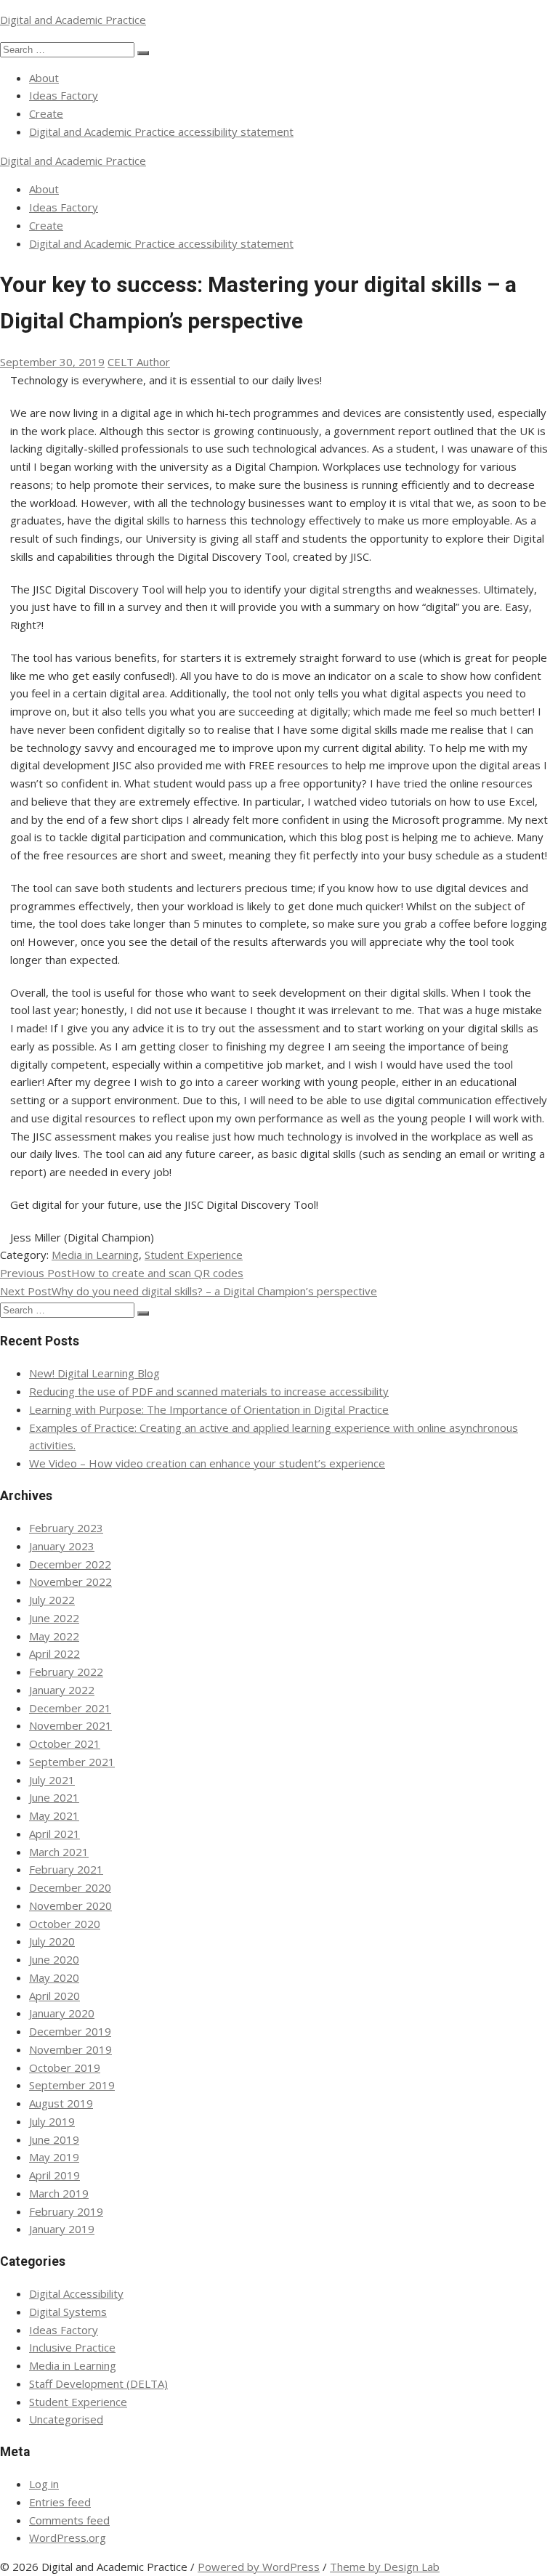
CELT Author (139, 362)
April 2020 (54, 1996)
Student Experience (194, 1255)
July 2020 (52, 1941)
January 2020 (62, 2013)
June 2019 (54, 2139)
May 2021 (54, 1815)
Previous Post (122, 1273)
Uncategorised (66, 2419)
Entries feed (60, 2502)
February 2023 (66, 1528)
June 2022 (54, 1618)
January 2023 (62, 1546)
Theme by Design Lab (385, 2567)
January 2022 (62, 1690)
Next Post (189, 1291)
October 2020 (65, 1924)
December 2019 (70, 2031)
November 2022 (70, 1581)
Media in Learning (95, 1255)
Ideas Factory (64, 95)
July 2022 (52, 1600)
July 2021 (52, 1780)
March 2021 (59, 1852)
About (44, 78)
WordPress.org (68, 2537)
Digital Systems (68, 2312)
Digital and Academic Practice (73, 20)
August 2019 (61, 2103)
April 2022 (54, 1653)
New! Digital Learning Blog (94, 1373)
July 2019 (52, 2121)
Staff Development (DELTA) (98, 2383)
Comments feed (69, 2520)
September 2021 (72, 1762)
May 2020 (54, 1977)
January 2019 (62, 2229)
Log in (44, 2484)
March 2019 (59, 2193)
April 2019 (54, 2175)
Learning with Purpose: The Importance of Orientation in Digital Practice (209, 1409)
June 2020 (54, 1959)
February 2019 (66, 2211)
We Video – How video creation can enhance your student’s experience (207, 1463)
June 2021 (54, 1797)
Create (46, 113)
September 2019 (72, 2085)
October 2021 (65, 1743)
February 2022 (66, 1672)
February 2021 (66, 1869)
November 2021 (70, 1725)
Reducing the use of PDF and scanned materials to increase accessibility (209, 1391)
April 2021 (54, 1834)
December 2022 (70, 1564)
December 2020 (70, 1887)
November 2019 (70, 2049)
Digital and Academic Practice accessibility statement (161, 131)
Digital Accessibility (76, 2293)
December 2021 (70, 1708)
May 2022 (54, 1636)
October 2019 (65, 2067)
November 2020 (70, 1905)
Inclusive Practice (72, 2347)
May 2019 (54, 2157)
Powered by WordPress (259, 2567)
